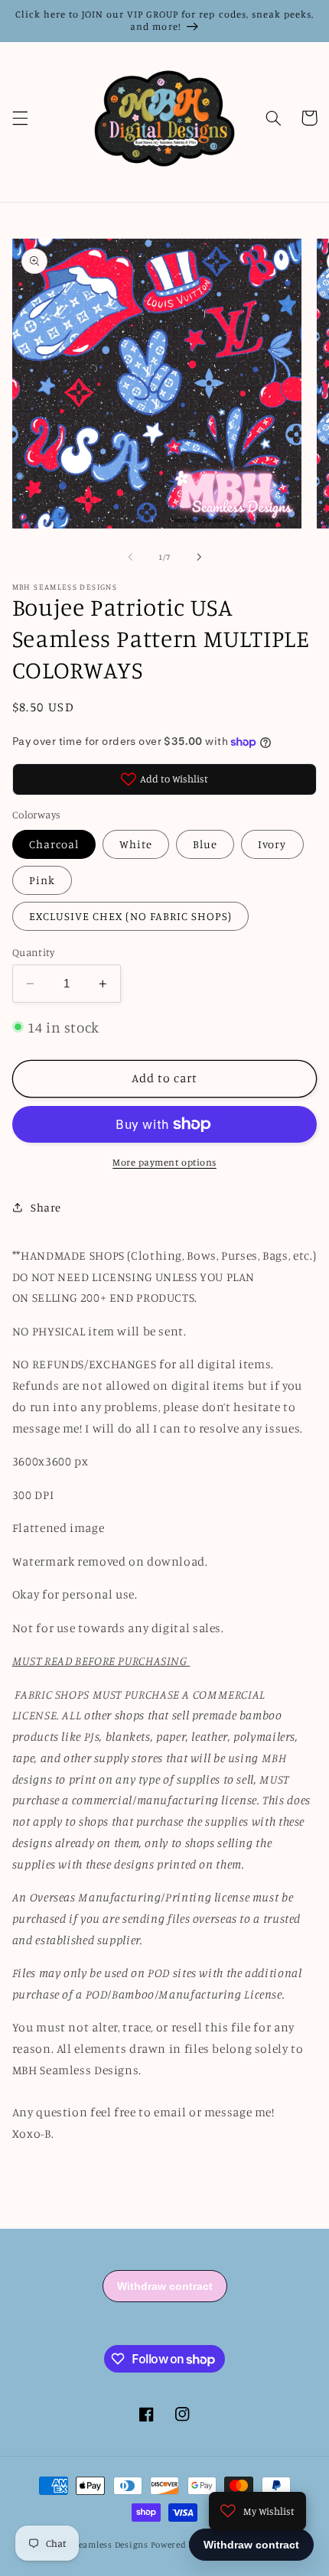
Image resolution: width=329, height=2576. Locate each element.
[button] (20, 118)
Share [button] (46, 1207)
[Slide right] (199, 557)
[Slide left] (130, 557)
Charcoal (54, 844)
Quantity (33, 952)
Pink (42, 880)
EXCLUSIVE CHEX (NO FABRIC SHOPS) (131, 916)
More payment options (164, 1162)
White (136, 844)
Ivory (272, 844)
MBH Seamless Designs (101, 2545)
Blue (205, 844)
